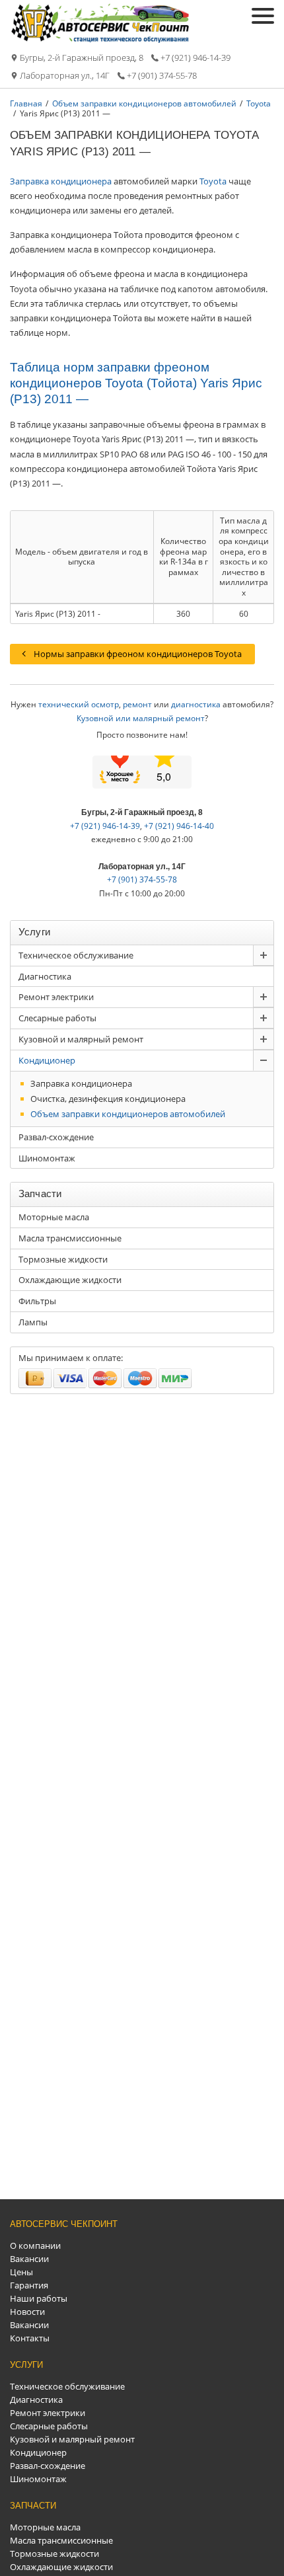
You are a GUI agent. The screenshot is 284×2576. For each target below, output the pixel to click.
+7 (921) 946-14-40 (179, 826)
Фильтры (37, 1301)
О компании (35, 2245)
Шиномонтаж (47, 1158)
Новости (27, 2312)
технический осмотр (79, 704)
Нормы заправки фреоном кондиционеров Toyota (138, 654)
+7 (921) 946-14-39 (195, 58)
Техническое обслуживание (76, 955)
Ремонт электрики (56, 997)
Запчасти (33, 2506)
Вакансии (29, 2259)
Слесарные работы (57, 1018)
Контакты (30, 2338)
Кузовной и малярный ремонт (81, 1039)
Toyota (213, 181)
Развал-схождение (56, 1137)
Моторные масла (54, 1217)
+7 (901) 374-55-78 (162, 76)
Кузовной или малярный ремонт (141, 718)
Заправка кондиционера (61, 181)
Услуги (26, 2365)
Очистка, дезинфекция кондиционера (108, 1099)
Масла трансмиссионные (70, 1238)
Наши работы (39, 2298)
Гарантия (29, 2285)
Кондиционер (47, 1060)
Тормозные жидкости (63, 1259)
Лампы (33, 1322)
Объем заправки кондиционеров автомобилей (128, 1114)
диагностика (196, 704)
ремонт (137, 704)
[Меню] (263, 16)
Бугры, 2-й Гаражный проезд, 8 (82, 58)
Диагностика (45, 976)
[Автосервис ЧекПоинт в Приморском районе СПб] (101, 40)
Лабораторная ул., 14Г (65, 76)
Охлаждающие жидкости (70, 1280)
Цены (21, 2272)
